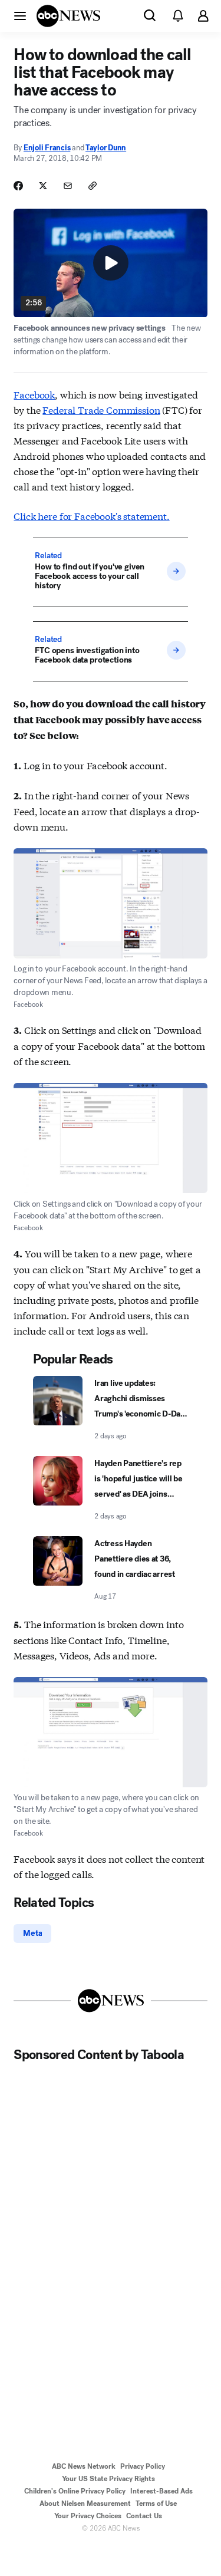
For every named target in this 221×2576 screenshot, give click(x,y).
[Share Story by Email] (68, 186)
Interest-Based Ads (161, 2491)
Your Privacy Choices (88, 2516)
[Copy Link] (93, 186)
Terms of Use (156, 2503)
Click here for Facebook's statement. (91, 515)
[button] (20, 15)
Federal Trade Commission (101, 409)
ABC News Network (84, 2466)
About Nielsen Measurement (85, 2503)
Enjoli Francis (47, 148)
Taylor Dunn (106, 148)
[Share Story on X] (43, 186)
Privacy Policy (143, 2466)
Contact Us (144, 2516)
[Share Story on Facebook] (18, 186)
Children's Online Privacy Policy (75, 2491)
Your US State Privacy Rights (108, 2479)
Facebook (34, 394)
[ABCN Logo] (68, 16)
